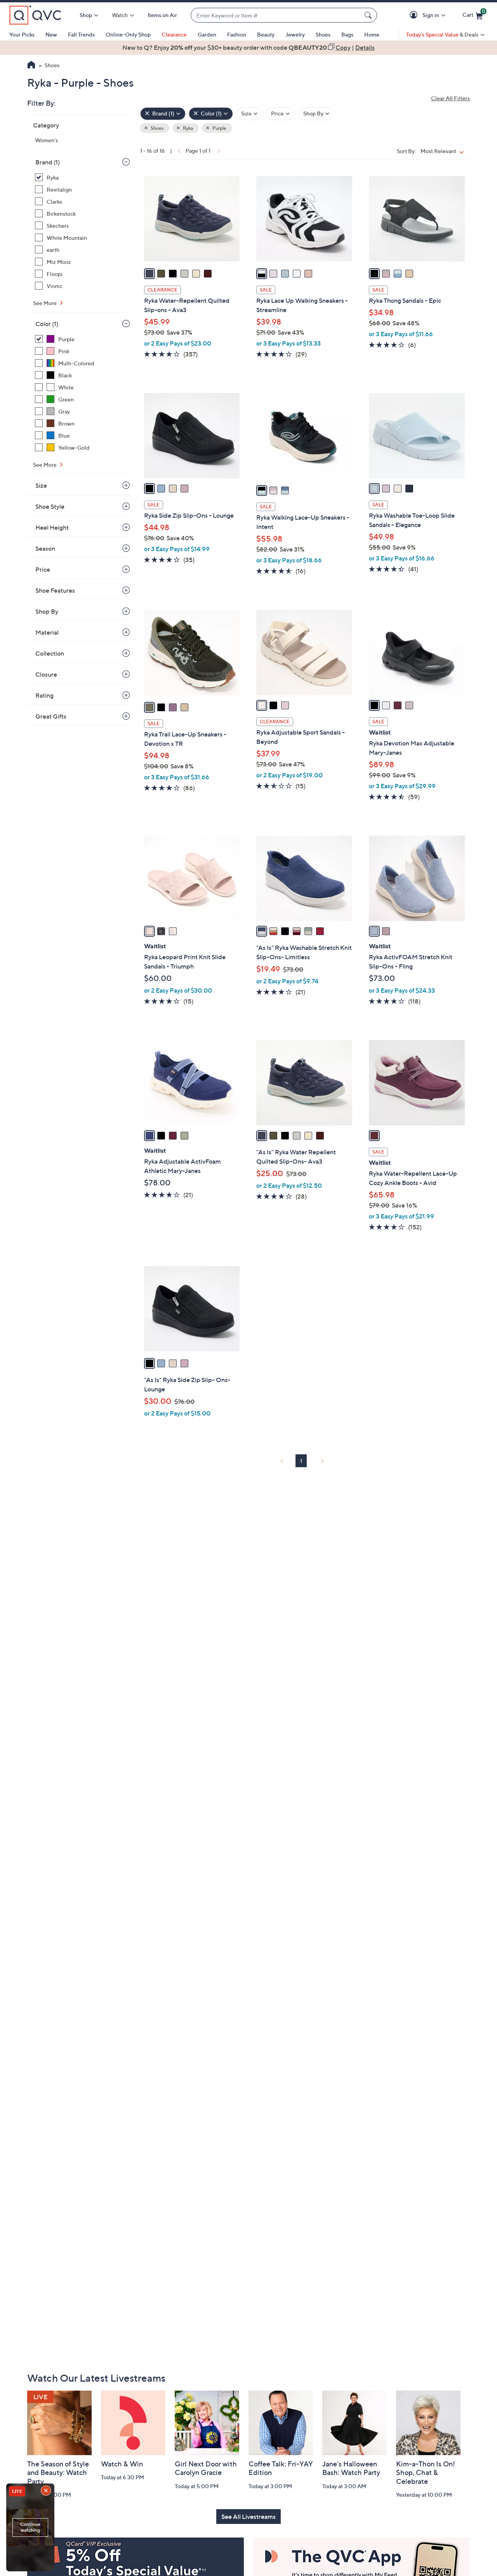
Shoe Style (50, 506)
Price (43, 569)
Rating (44, 695)
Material (47, 632)
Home (372, 34)
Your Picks (22, 34)
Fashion (237, 34)
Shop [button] (86, 15)
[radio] (149, 274)
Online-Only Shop (128, 34)
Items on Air (162, 15)
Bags (347, 34)
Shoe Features (55, 590)
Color (47, 324)
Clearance (174, 34)
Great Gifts (51, 716)
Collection (50, 653)
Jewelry (295, 34)
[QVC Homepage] (31, 66)
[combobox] (276, 15)
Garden (207, 34)
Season (45, 548)
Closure (46, 674)
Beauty (266, 34)
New (51, 34)
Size (41, 485)
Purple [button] (219, 128)
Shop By (47, 611)
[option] (248, 47)
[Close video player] (47, 2491)
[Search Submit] (369, 15)
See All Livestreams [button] (248, 2517)
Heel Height (52, 527)
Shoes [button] (157, 128)
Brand (48, 162)
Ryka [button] (188, 128)
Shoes (323, 34)
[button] (415, 15)
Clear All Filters (450, 98)
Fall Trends (81, 34)
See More (45, 303)
